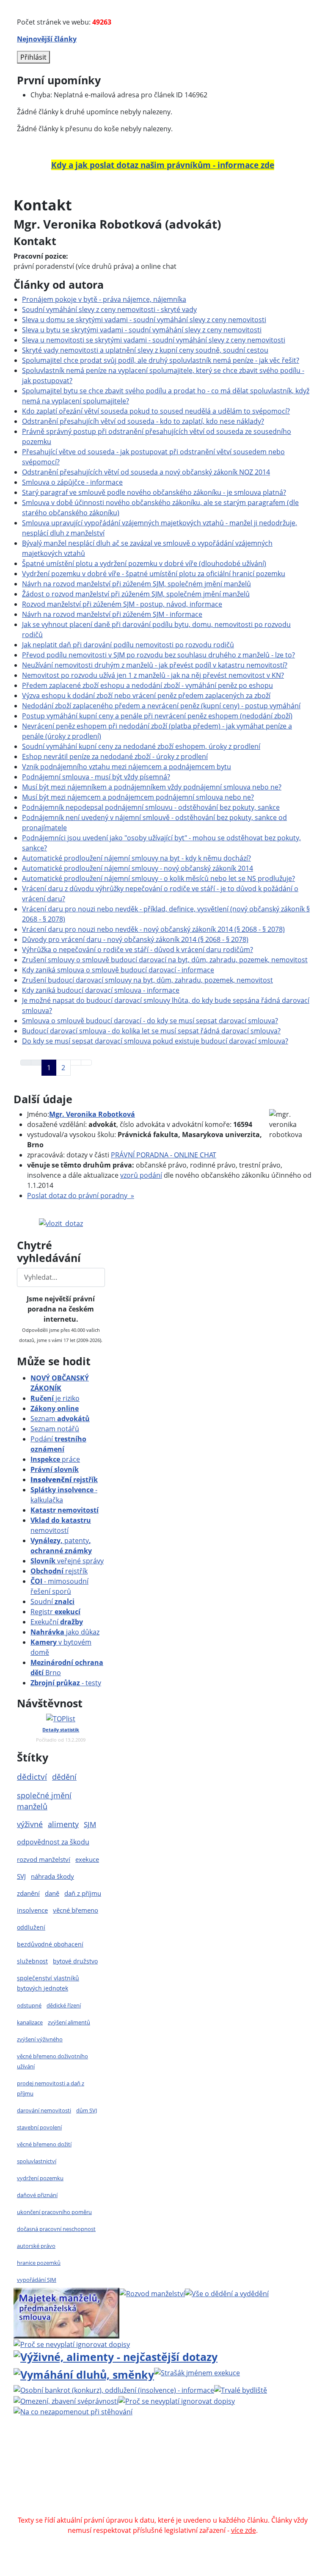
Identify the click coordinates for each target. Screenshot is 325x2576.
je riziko (55, 1398)
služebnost (32, 1961)
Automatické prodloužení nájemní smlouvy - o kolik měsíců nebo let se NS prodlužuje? (158, 878)
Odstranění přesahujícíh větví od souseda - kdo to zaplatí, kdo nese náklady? (143, 421)
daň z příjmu (83, 1893)
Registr (55, 1612)
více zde (244, 2530)
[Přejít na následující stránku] (76, 1063)
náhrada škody (52, 1876)
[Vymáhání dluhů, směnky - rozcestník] (84, 2373)
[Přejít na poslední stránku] (86, 1063)
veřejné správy (67, 1561)
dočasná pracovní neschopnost (56, 2229)
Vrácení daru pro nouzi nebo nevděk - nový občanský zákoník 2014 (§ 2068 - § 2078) (153, 929)
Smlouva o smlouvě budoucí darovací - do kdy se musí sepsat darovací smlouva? (150, 1021)
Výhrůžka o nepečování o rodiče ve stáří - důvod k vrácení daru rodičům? (138, 950)
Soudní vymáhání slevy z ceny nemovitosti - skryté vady (109, 309)
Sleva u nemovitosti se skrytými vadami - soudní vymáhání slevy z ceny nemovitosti (154, 340)
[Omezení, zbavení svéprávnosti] (66, 2400)
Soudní (52, 1601)
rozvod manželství (44, 1860)
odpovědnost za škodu (53, 1842)
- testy (66, 1683)
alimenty (63, 1824)
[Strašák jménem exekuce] (197, 2372)
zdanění (28, 1893)
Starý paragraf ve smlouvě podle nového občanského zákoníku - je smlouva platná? (154, 492)
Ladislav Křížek (146, 2469)
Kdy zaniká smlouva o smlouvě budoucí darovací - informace (118, 970)
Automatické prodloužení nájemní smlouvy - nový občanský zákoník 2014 (138, 868)
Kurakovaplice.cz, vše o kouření (119, 2500)
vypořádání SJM (37, 2280)
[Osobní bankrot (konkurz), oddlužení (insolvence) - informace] (114, 2389)
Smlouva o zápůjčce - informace (72, 482)
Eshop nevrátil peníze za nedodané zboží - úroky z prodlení (115, 757)
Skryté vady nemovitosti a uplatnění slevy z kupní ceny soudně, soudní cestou (145, 350)
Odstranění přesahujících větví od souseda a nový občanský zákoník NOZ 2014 (146, 472)
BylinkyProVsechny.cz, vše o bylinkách (236, 2500)
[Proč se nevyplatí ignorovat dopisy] (177, 2400)
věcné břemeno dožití (44, 2144)
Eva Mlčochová (215, 2459)
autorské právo (36, 2246)
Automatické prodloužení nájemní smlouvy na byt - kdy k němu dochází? (136, 858)
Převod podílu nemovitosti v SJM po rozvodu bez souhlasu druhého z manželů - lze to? (158, 655)
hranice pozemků (39, 2263)
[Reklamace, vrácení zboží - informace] (72, 2344)
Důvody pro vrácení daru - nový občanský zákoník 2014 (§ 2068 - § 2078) (135, 939)
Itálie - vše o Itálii (221, 2510)
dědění (64, 1777)
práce (55, 1459)
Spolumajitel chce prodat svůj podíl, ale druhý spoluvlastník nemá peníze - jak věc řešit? (161, 360)
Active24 (76, 2469)
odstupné (29, 2005)
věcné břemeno (76, 1910)
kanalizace (30, 2022)
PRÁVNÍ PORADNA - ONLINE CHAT (164, 1155)
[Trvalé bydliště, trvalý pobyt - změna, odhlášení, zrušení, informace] (241, 2389)
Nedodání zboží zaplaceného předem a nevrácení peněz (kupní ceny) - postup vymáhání (161, 706)
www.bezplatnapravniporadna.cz (222, 2449)
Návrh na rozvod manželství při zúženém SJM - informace (112, 614)
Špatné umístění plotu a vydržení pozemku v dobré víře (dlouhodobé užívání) (144, 563)
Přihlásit (33, 57)
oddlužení (31, 1927)
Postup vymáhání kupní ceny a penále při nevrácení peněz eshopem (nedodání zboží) (157, 716)
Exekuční (57, 1622)
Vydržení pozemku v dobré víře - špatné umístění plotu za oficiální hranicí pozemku (154, 574)
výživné (30, 1824)
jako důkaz (65, 1632)
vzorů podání (141, 1175)
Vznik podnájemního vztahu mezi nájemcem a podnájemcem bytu (127, 767)
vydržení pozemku (40, 2178)
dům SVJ (87, 2110)
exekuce (87, 1859)
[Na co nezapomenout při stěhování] (73, 2411)
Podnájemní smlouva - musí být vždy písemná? (96, 777)
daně (52, 1893)
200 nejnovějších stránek (162, 2479)
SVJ (21, 1876)
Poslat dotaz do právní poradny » (81, 1196)
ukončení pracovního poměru (54, 2212)
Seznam (60, 1419)
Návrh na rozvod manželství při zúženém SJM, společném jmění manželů (136, 584)
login (217, 2479)
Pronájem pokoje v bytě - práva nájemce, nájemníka (104, 299)
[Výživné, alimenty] (116, 2356)
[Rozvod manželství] (152, 2293)
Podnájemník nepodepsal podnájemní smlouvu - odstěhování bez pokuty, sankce (151, 807)
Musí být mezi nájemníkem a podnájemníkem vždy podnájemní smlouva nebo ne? (152, 787)
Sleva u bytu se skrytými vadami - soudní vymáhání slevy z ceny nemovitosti (142, 330)
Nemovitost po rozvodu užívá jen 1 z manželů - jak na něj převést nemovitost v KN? (153, 675)
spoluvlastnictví (37, 2161)
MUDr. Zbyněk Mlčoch (113, 2459)
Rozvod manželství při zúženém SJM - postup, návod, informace (122, 604)
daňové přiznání (37, 2195)
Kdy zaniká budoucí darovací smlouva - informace (101, 990)
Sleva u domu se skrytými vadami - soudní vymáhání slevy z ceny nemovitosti (144, 320)
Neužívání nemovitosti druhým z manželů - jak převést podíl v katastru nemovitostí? (155, 665)
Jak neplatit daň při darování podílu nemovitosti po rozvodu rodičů (128, 645)
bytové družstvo (75, 1961)
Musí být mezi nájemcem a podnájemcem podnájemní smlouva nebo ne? (138, 797)
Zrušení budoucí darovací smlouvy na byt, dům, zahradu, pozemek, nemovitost (147, 980)
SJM (90, 1824)
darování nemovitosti (44, 2110)
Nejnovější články (47, 39)
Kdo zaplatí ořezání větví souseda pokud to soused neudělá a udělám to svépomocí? (156, 411)
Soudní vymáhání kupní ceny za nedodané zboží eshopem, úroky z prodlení (141, 746)
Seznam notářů (55, 1429)
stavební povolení (39, 2127)
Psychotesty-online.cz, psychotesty (132, 2510)
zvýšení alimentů (69, 2022)
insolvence (32, 1910)
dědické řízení (64, 2005)
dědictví (32, 1777)
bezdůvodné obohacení (50, 1944)
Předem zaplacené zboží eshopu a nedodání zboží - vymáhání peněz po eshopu (147, 685)
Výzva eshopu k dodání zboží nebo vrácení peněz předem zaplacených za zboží (146, 696)
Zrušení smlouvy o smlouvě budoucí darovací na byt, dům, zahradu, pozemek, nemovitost (165, 960)
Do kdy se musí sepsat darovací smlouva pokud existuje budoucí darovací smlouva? (155, 1041)
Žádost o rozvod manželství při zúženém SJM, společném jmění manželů (136, 594)
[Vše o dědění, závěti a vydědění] (227, 2293)
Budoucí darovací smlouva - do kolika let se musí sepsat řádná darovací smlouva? (151, 1031)
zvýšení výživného (40, 2039)
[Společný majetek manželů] (66, 2312)
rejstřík (64, 1480)
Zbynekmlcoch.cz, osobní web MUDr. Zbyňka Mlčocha (155, 2490)
